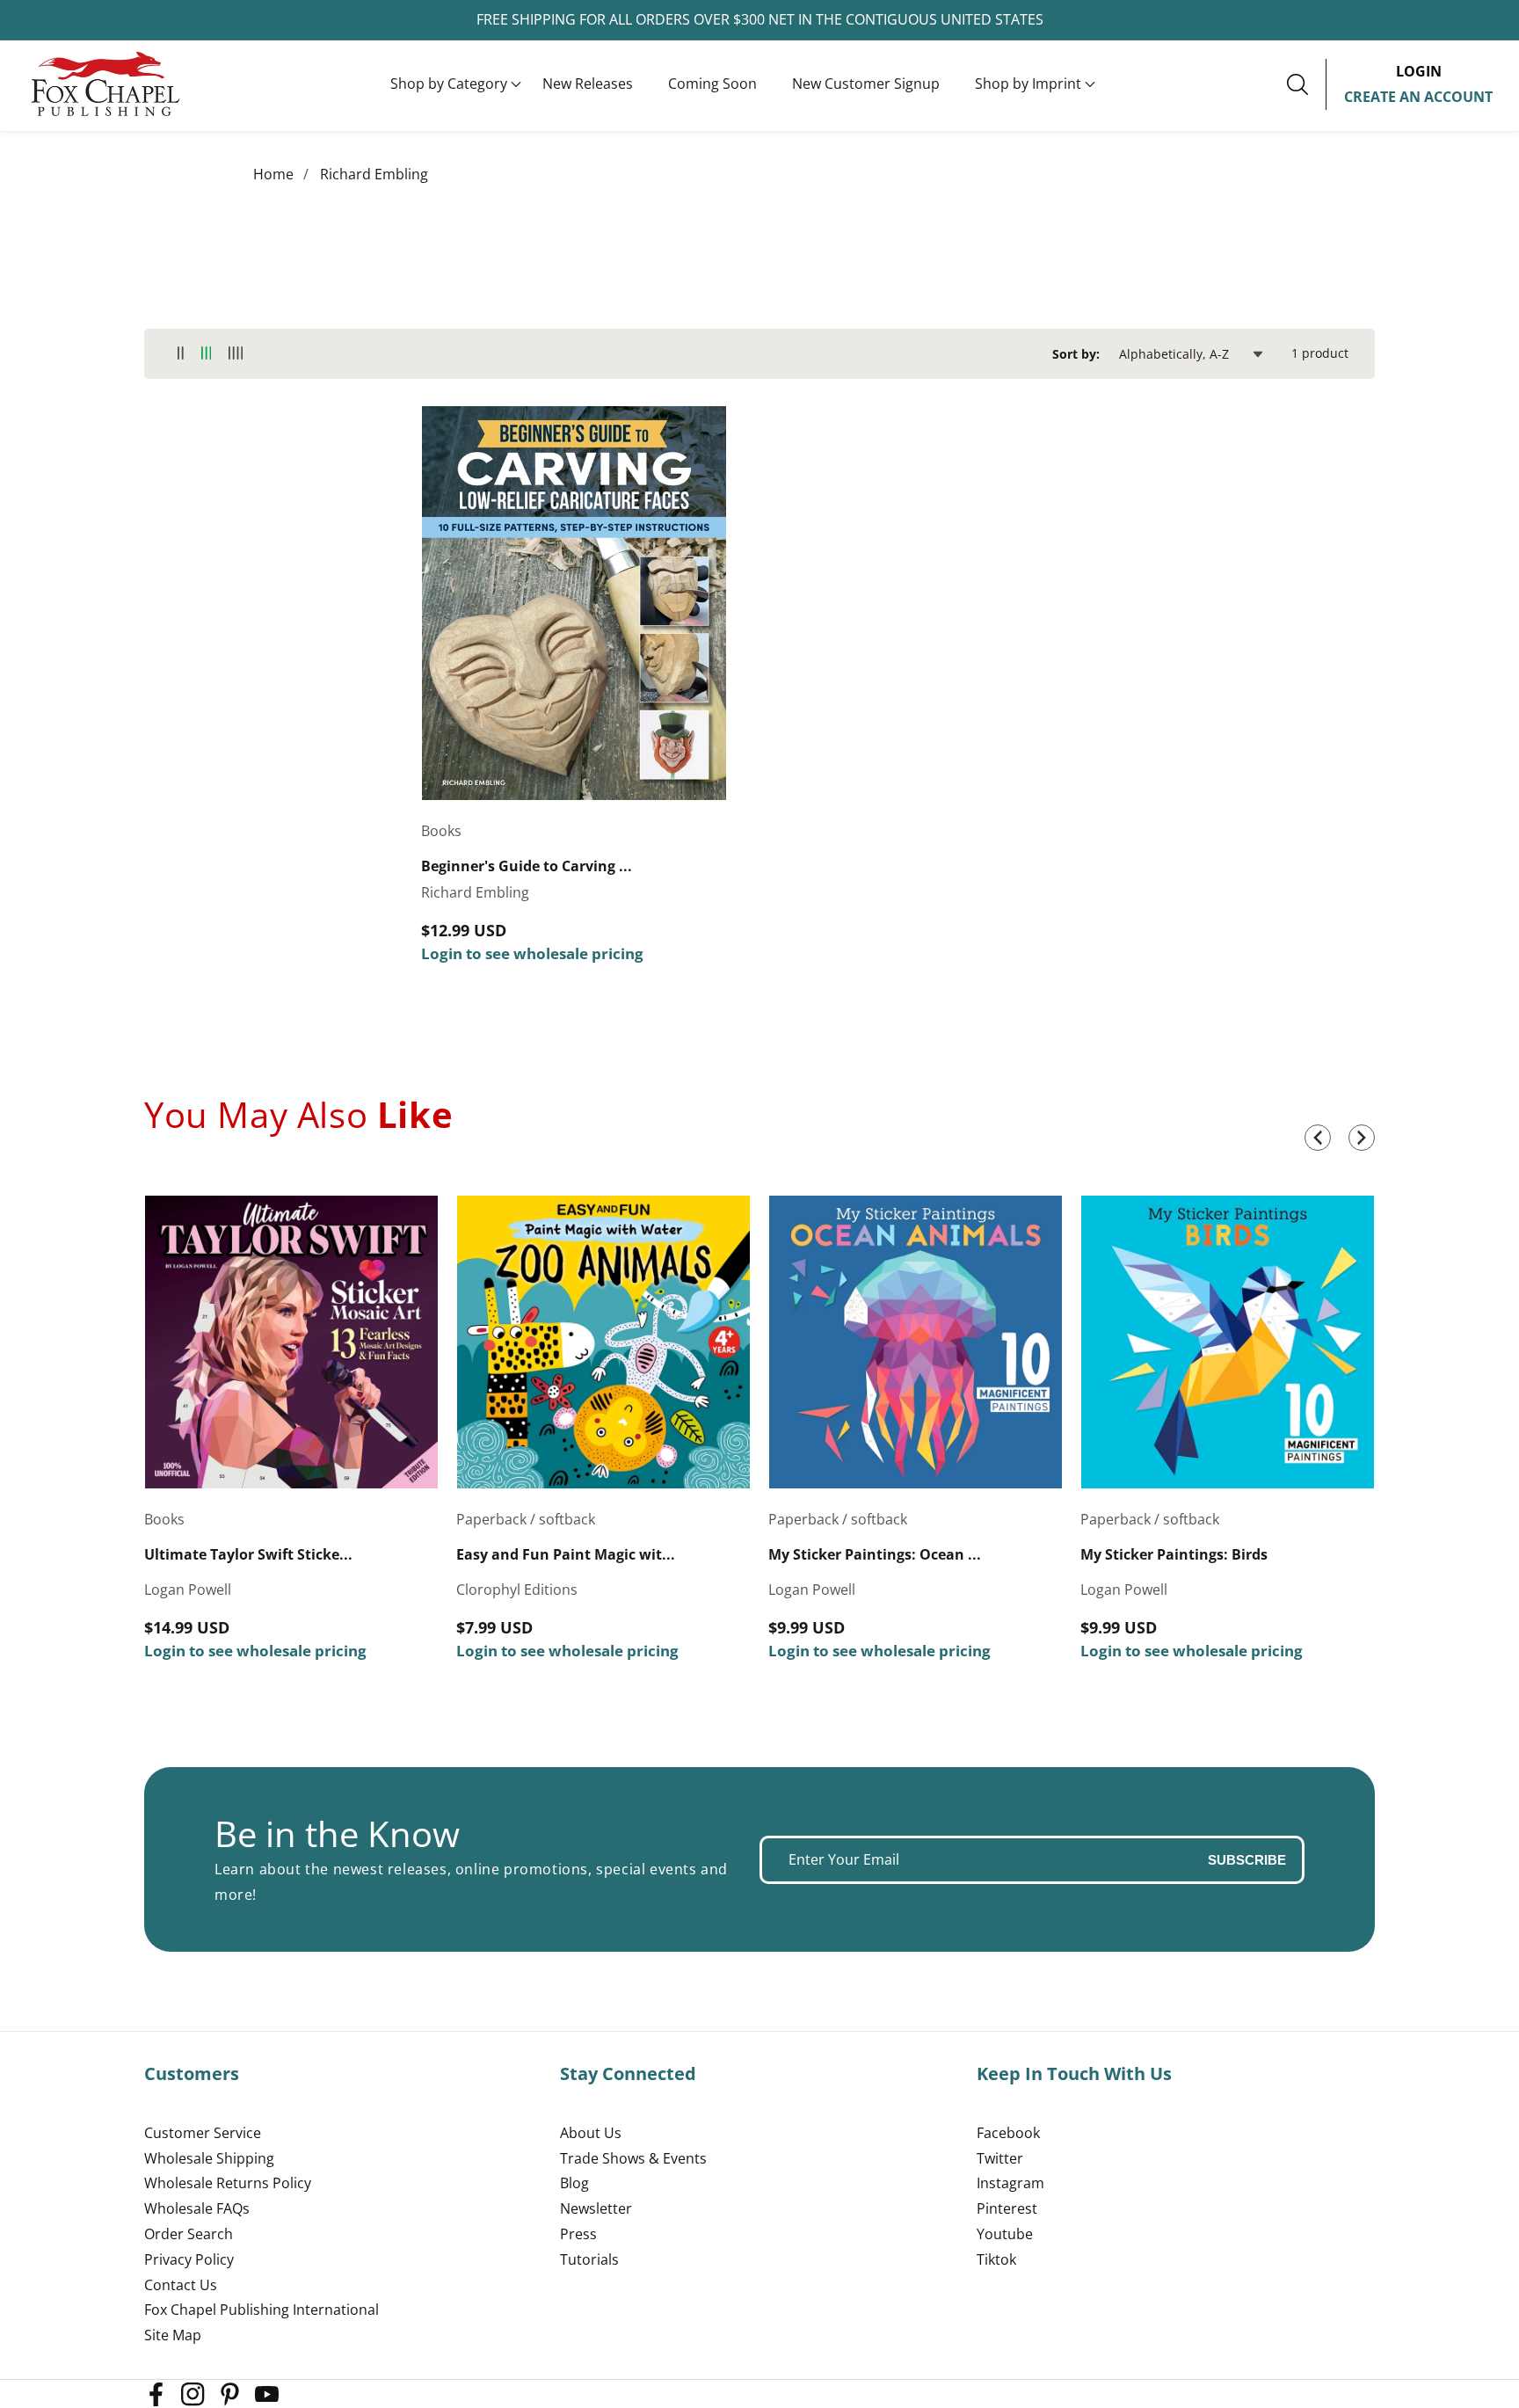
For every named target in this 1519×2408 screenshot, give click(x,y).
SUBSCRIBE (1247, 1860)
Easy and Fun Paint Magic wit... (566, 1555)
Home (273, 174)
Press (578, 2234)
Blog (574, 2183)
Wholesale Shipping (209, 2158)
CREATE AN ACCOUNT (1418, 97)
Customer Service (203, 2133)
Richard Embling (374, 174)
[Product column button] (181, 354)
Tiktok (996, 2259)
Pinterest (1007, 2208)
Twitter (1000, 2158)
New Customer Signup (866, 84)
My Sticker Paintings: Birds (1174, 1555)
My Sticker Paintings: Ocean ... (875, 1555)
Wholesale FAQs (197, 2208)
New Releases (588, 84)
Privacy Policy (189, 2259)
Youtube (1005, 2234)
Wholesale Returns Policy (228, 2183)
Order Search (189, 2234)
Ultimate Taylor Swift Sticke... (248, 1555)
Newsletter (596, 2208)
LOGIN (1419, 71)
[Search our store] (1306, 84)
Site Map (173, 2335)
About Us (591, 2133)
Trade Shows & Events (633, 2158)
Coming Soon (712, 84)
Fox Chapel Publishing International (262, 2310)
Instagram (1010, 2183)
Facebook (1008, 2133)
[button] (449, 84)
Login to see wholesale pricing (532, 953)
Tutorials (589, 2259)
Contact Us (181, 2285)
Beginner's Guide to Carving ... (527, 866)
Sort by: (1076, 354)
